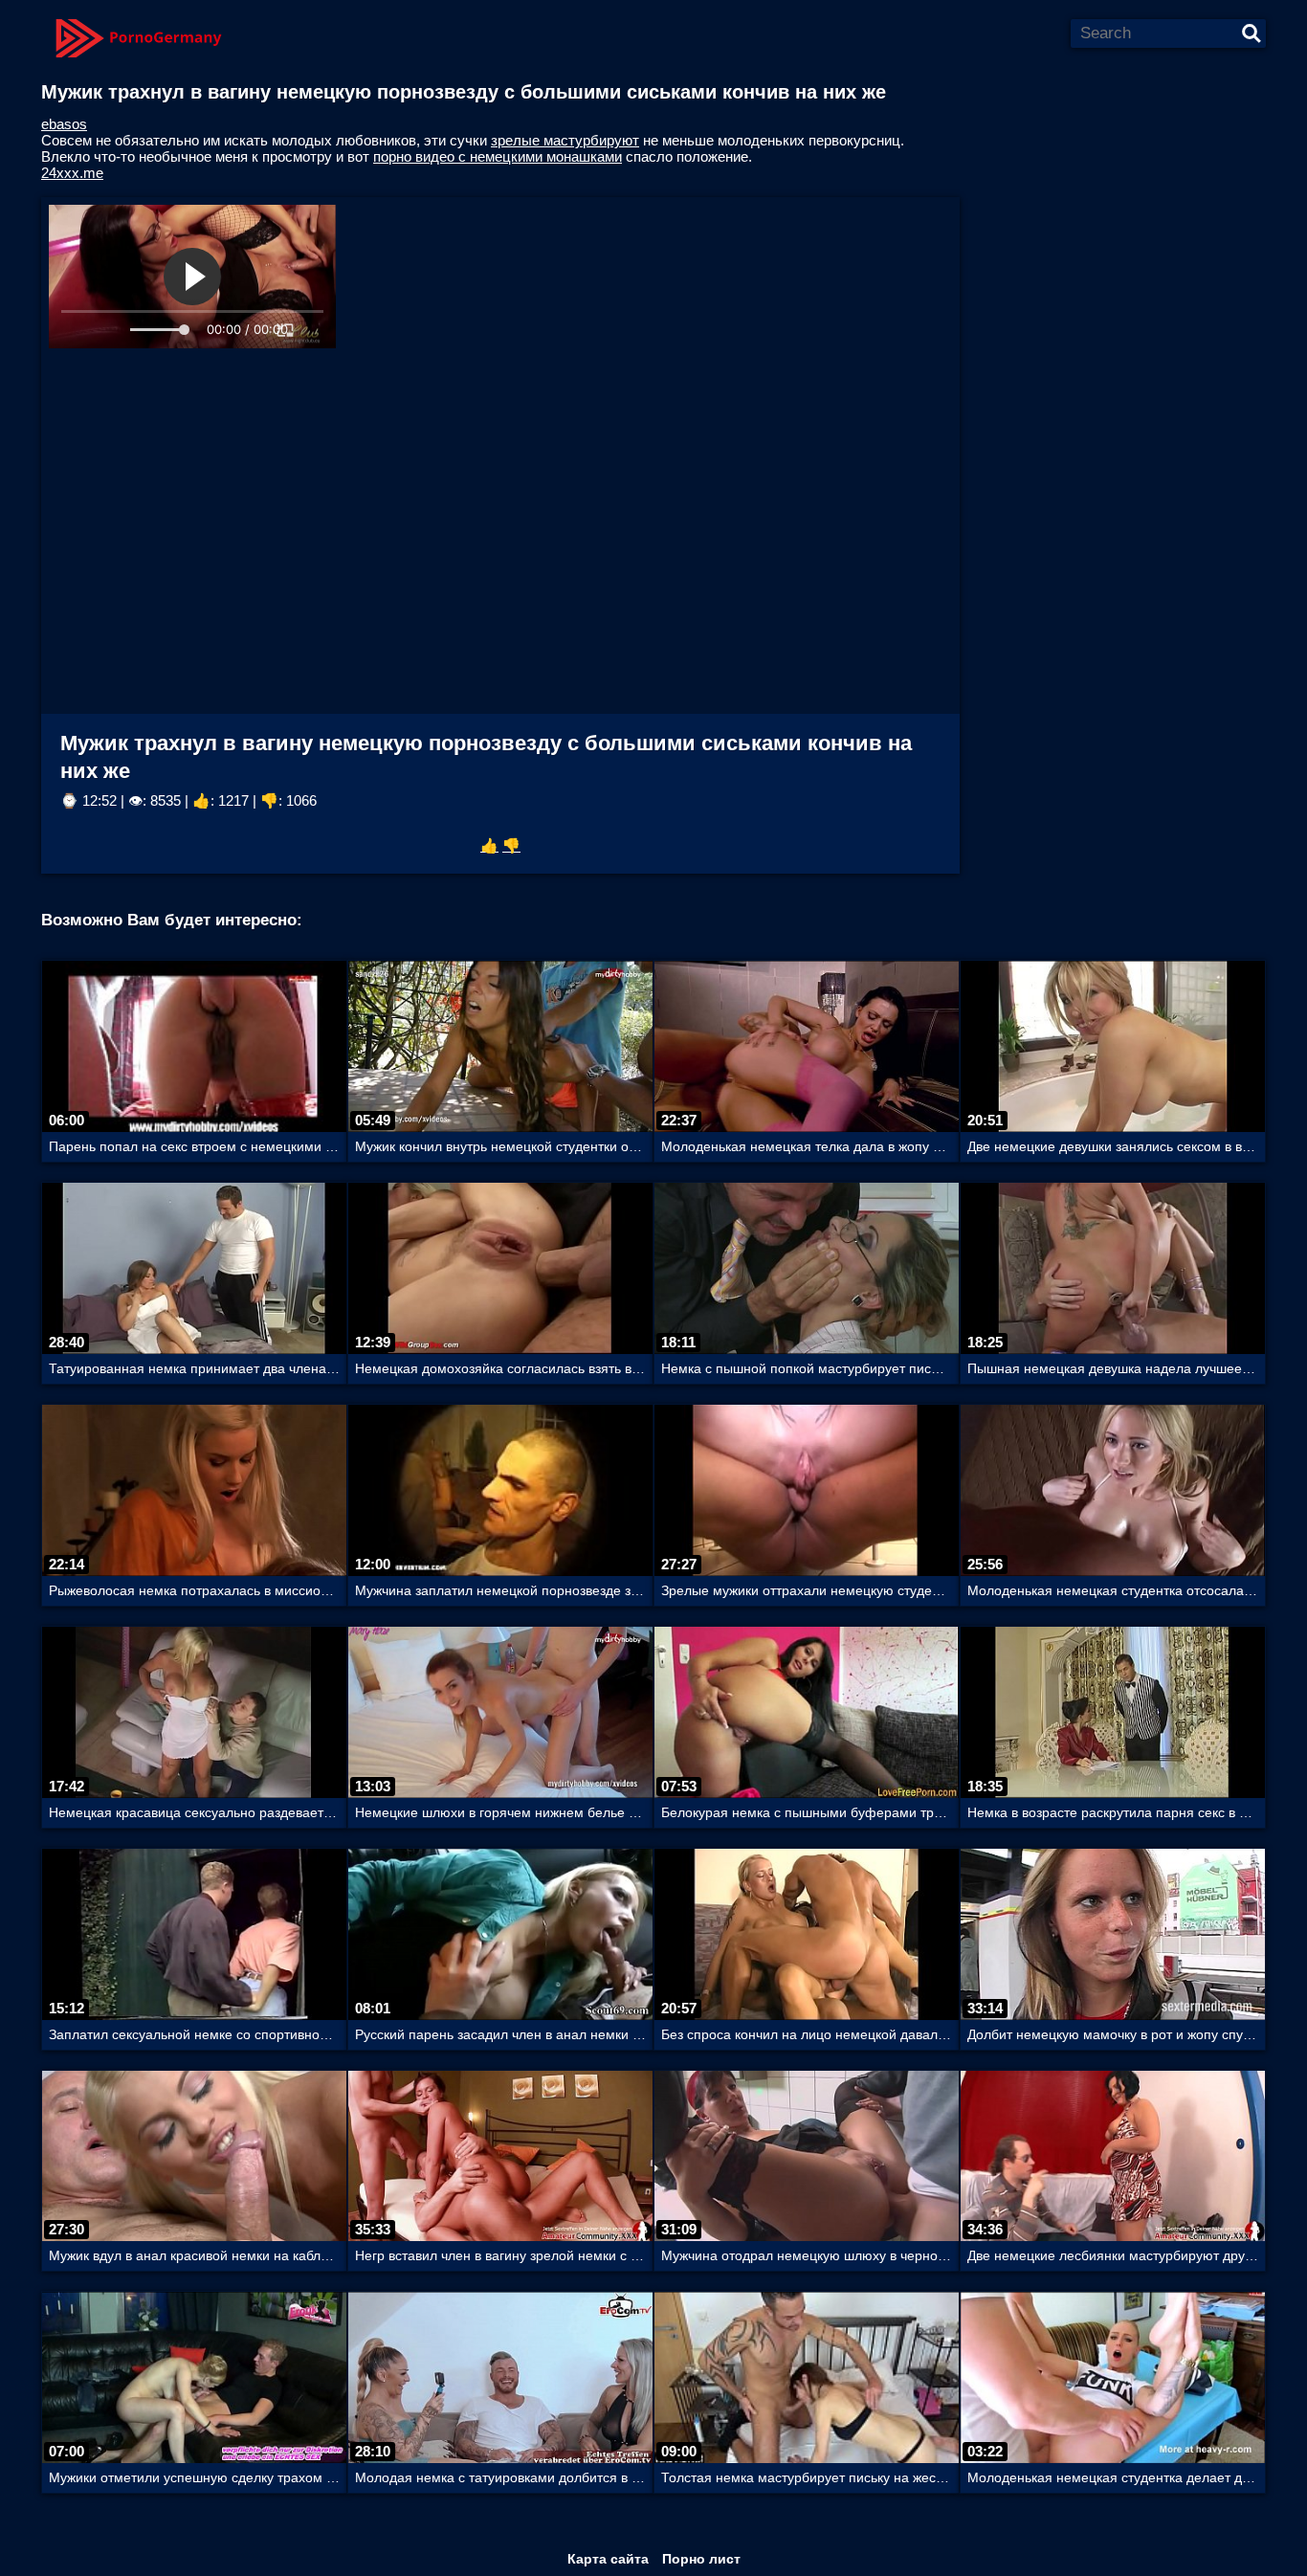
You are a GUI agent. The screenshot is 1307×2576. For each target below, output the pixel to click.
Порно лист (701, 2559)
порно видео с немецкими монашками (498, 156)
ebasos (64, 124)
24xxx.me (72, 173)
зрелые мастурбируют (565, 140)
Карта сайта (608, 2559)
